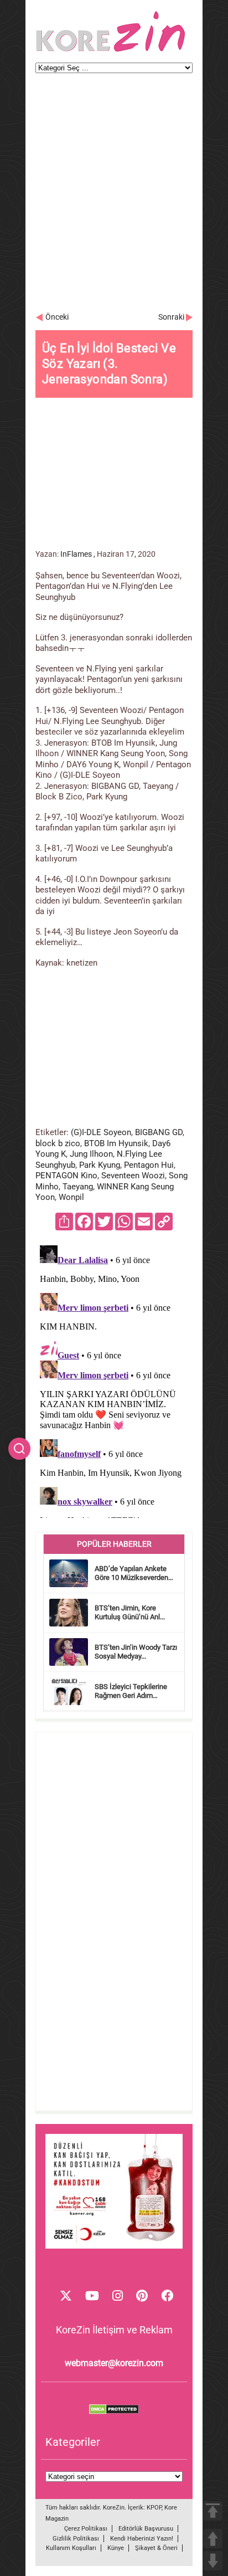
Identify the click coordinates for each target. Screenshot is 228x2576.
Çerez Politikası (86, 2529)
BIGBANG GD (159, 1132)
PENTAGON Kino (66, 1176)
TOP (213, 2511)
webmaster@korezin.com (114, 2363)
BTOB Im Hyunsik (116, 1143)
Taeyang (78, 1187)
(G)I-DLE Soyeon (101, 1132)
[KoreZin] (111, 51)
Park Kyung (100, 1165)
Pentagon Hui (149, 1165)
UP (213, 2539)
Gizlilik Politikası (76, 2539)
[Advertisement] (114, 198)
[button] (19, 1449)
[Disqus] (114, 1379)
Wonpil (71, 1197)
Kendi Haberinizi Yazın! (142, 2539)
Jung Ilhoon (91, 1154)
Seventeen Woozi (133, 1176)
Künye (116, 2548)
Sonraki (171, 317)
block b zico (58, 1143)
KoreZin (114, 2508)
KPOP (154, 2508)
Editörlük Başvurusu (146, 2529)
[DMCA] (114, 2411)
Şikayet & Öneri (156, 2548)
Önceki (57, 317)
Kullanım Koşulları (71, 2548)
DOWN (213, 2561)
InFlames (76, 554)
